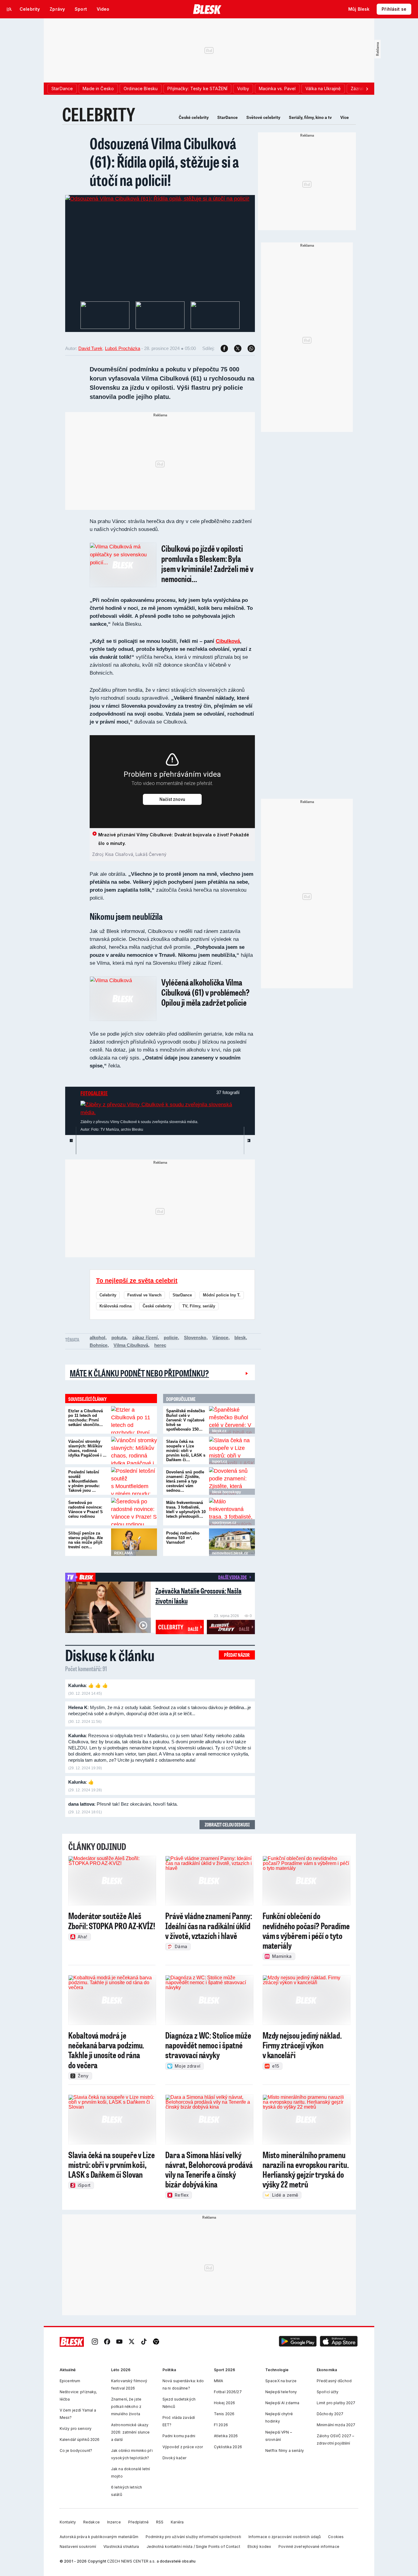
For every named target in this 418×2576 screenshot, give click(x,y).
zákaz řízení (145, 1338)
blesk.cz (219, 1431)
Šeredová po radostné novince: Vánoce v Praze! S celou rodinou (86, 1509)
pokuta (119, 1338)
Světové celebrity (263, 117)
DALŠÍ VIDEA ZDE (232, 1577)
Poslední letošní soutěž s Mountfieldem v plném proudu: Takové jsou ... (84, 1481)
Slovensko (195, 1338)
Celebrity (108, 1295)
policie (171, 1338)
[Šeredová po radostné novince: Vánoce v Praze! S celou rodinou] (134, 1512)
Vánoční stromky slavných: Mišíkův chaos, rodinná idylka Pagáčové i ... (87, 1448)
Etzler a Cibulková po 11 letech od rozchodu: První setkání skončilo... (86, 1418)
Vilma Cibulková (131, 1345)
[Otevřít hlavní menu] (9, 9)
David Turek (90, 348)
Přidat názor (237, 1655)
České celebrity (194, 117)
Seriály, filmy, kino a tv (310, 117)
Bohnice (99, 1345)
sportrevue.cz (224, 1523)
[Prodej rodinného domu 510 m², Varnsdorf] (232, 1542)
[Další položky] (367, 89)
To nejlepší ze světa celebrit (137, 1281)
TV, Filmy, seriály (199, 1306)
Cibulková (228, 641)
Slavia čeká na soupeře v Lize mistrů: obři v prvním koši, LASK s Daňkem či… (186, 1451)
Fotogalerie (94, 1093)
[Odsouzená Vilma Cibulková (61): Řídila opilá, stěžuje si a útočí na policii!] (157, 199)
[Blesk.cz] (207, 9)
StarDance (228, 117)
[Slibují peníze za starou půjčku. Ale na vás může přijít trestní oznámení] (134, 1542)
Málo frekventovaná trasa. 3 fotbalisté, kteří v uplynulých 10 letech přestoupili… (186, 1509)
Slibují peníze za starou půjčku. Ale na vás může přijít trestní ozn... (86, 1540)
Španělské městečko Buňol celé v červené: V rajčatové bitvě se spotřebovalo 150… (186, 1420)
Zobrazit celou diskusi (227, 1824)
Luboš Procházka (123, 348)
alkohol (97, 1338)
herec (160, 1345)
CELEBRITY (99, 114)
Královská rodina (116, 1306)
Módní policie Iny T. (222, 1295)
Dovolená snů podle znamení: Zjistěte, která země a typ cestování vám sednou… (185, 1481)
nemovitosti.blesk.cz (230, 1553)
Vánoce (220, 1338)
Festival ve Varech (144, 1295)
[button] (298, 2342)
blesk (240, 1338)
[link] (95, 2342)
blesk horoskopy (227, 1492)
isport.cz (220, 1461)
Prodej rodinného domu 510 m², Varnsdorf (183, 1538)
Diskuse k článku (110, 1655)
